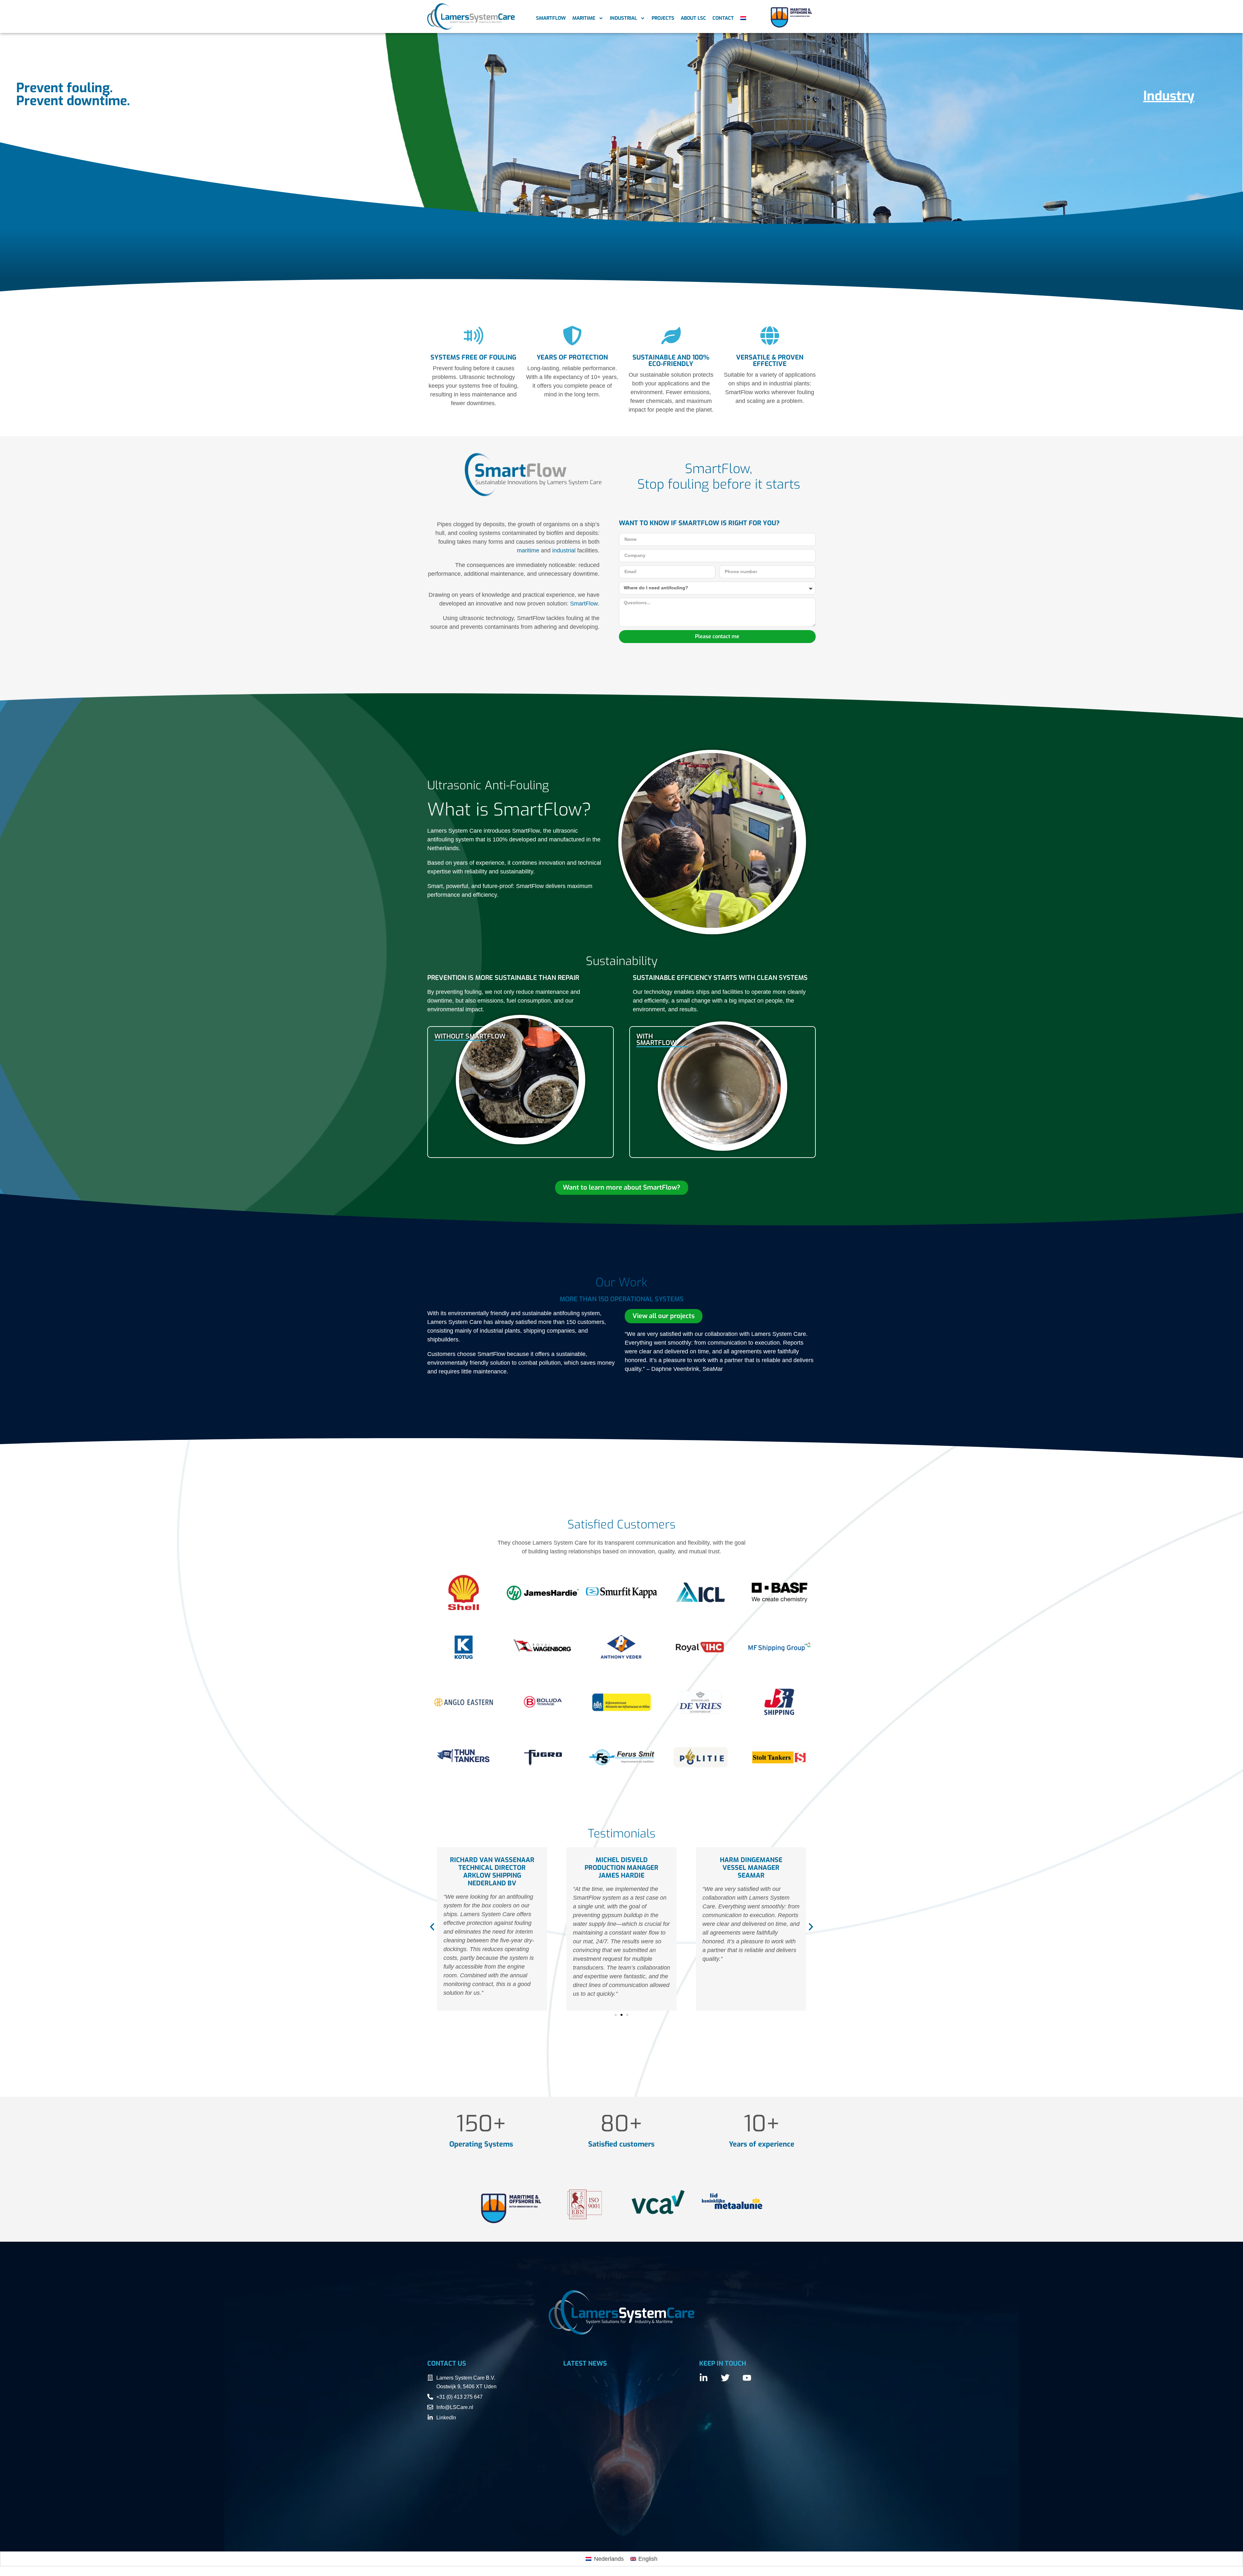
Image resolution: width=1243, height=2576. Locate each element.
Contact (723, 18)
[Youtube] (747, 2378)
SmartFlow (551, 18)
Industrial (623, 18)
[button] (432, 1927)
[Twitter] (725, 2378)
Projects (663, 18)
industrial (564, 550)
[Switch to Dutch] (743, 18)
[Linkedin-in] (704, 2378)
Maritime (584, 18)
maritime (528, 550)
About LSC (693, 18)
